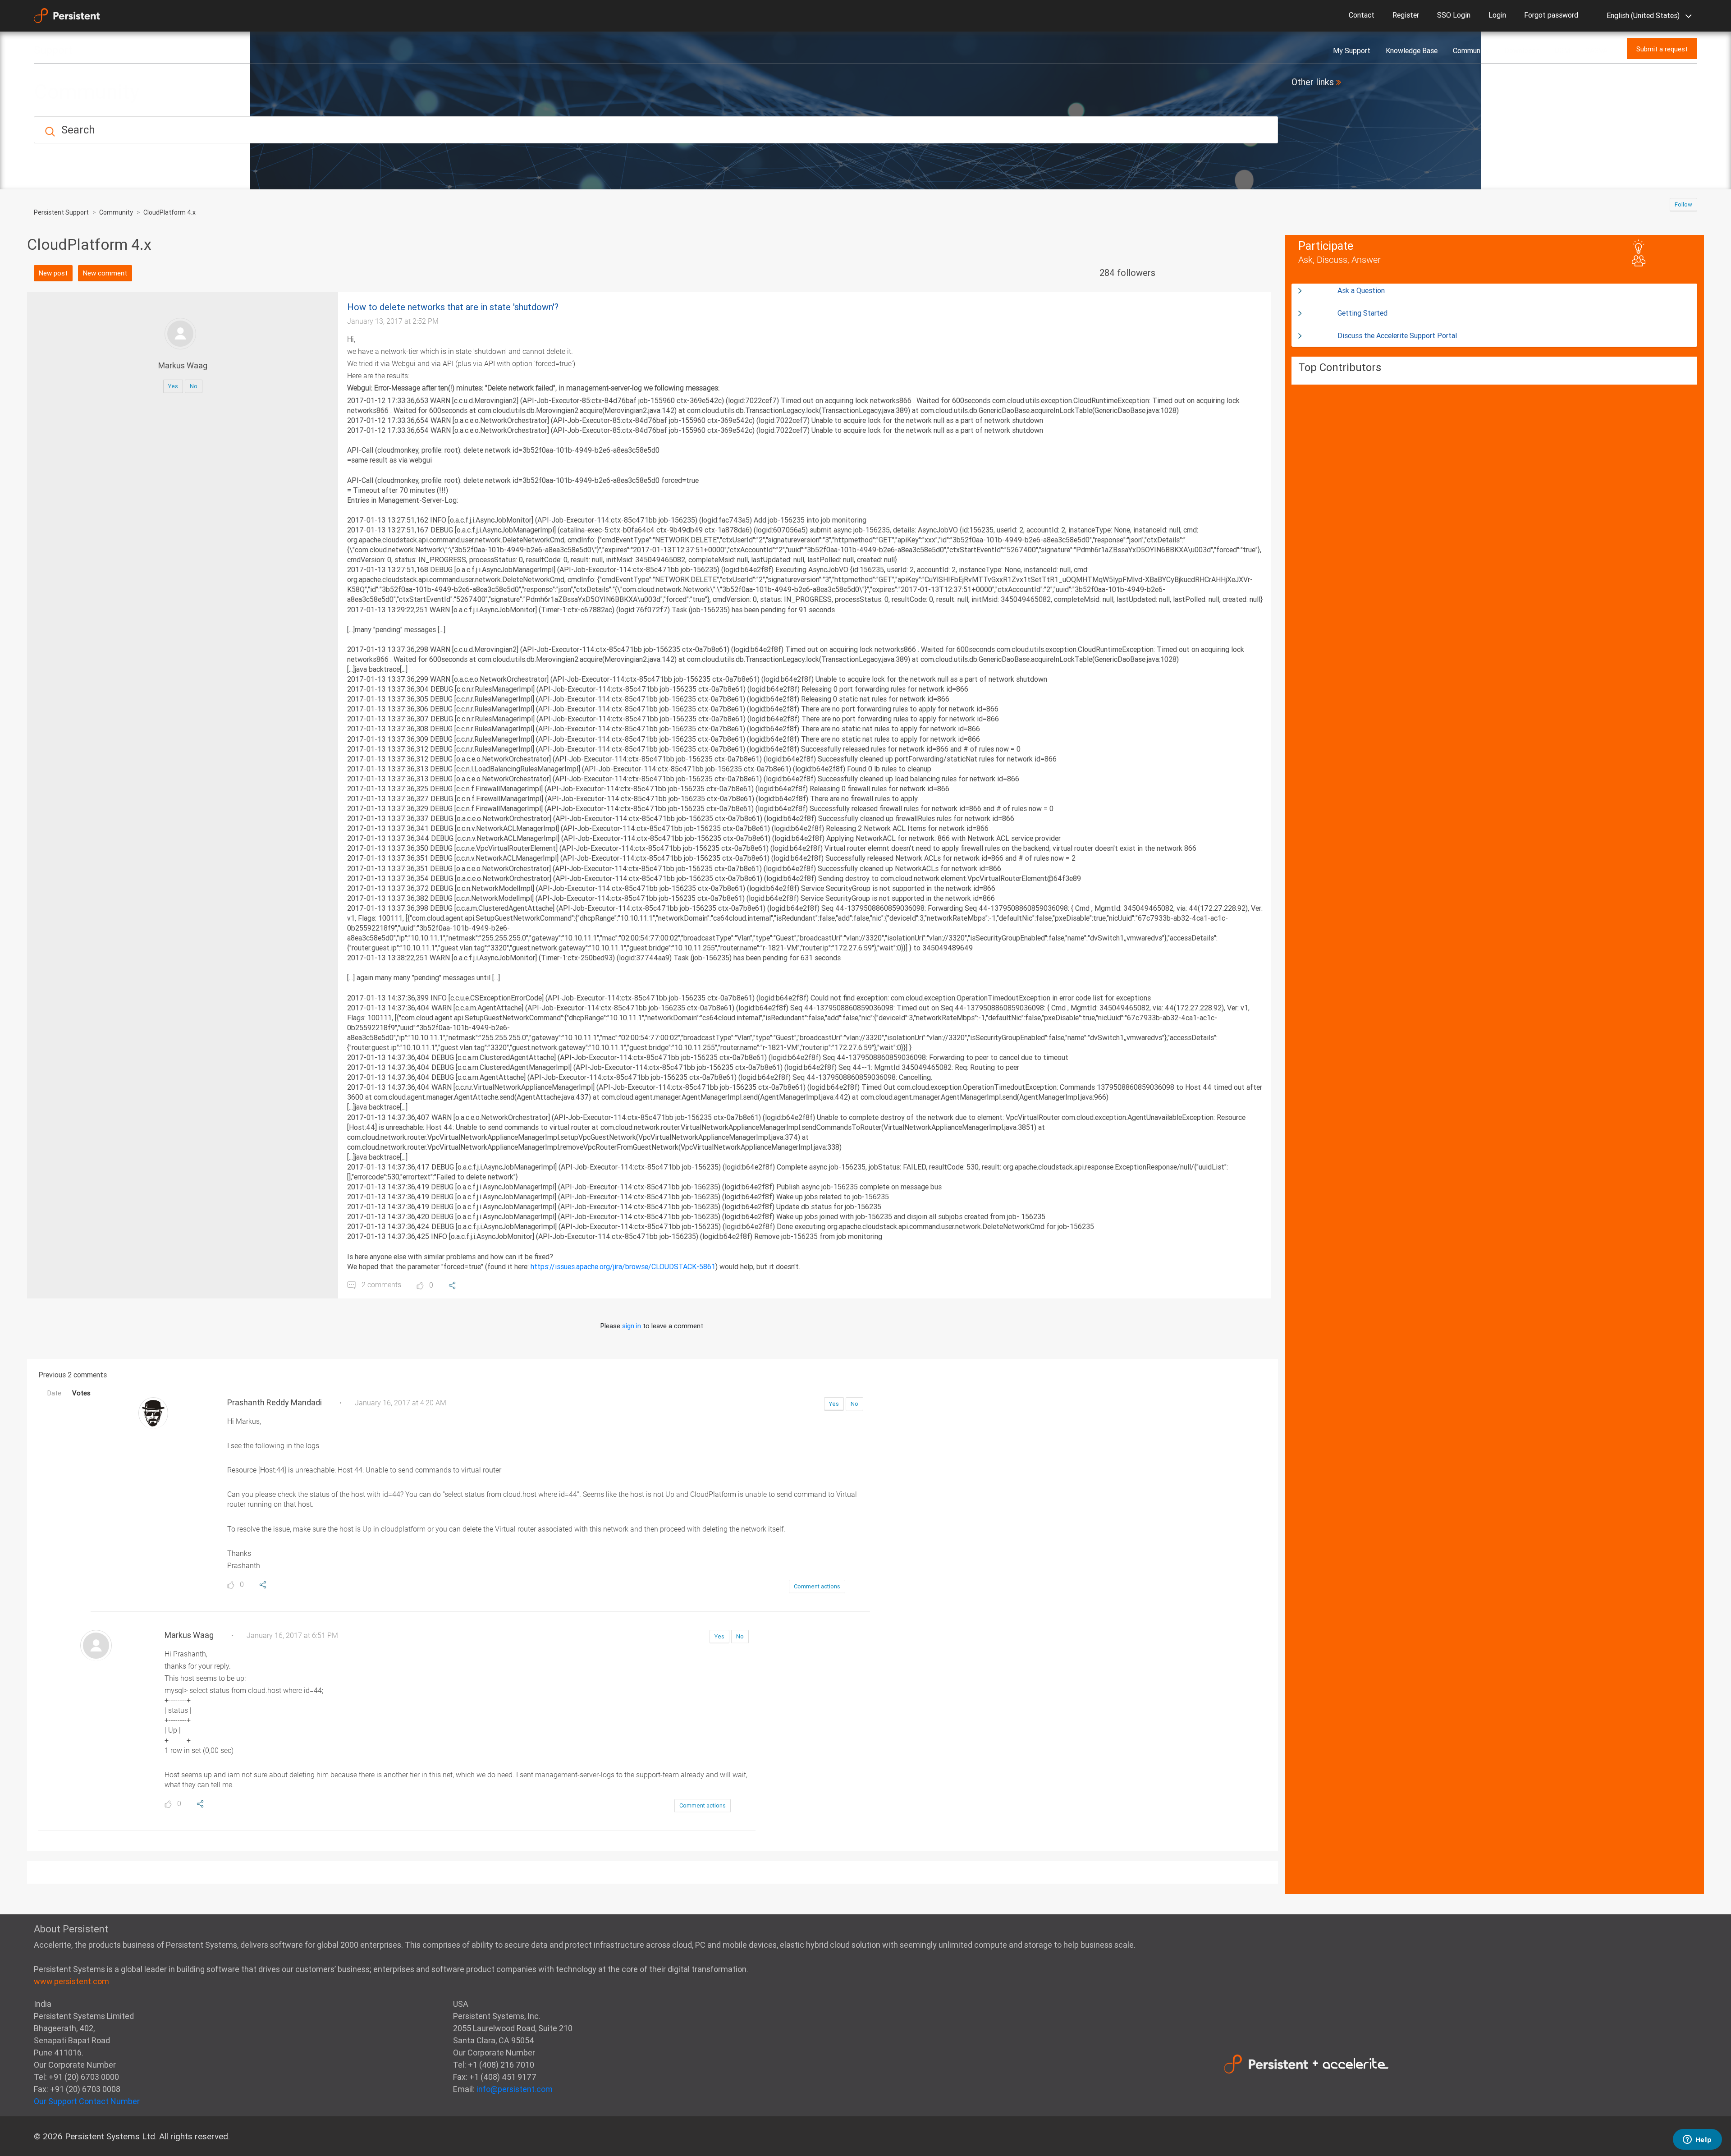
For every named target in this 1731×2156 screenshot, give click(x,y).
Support (53, 50)
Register (1406, 15)
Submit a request (1662, 49)
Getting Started (1362, 313)
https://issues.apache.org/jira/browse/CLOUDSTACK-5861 (623, 1266)
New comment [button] (105, 273)
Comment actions (817, 1586)
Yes (173, 386)
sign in (632, 1326)
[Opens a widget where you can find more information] (1697, 2140)
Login (1497, 15)
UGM (1562, 50)
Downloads (1522, 50)
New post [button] (53, 273)
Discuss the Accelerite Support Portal (1397, 335)
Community (1471, 50)
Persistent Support (61, 212)
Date (54, 1393)
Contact (1362, 15)
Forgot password (1551, 15)
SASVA (1596, 50)
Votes (81, 1393)
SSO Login (1454, 15)
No (194, 386)
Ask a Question (1361, 290)
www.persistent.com (71, 1981)
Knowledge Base (1412, 50)
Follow (1683, 204)
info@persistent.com (515, 2089)
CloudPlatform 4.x (169, 212)
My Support (1352, 50)
